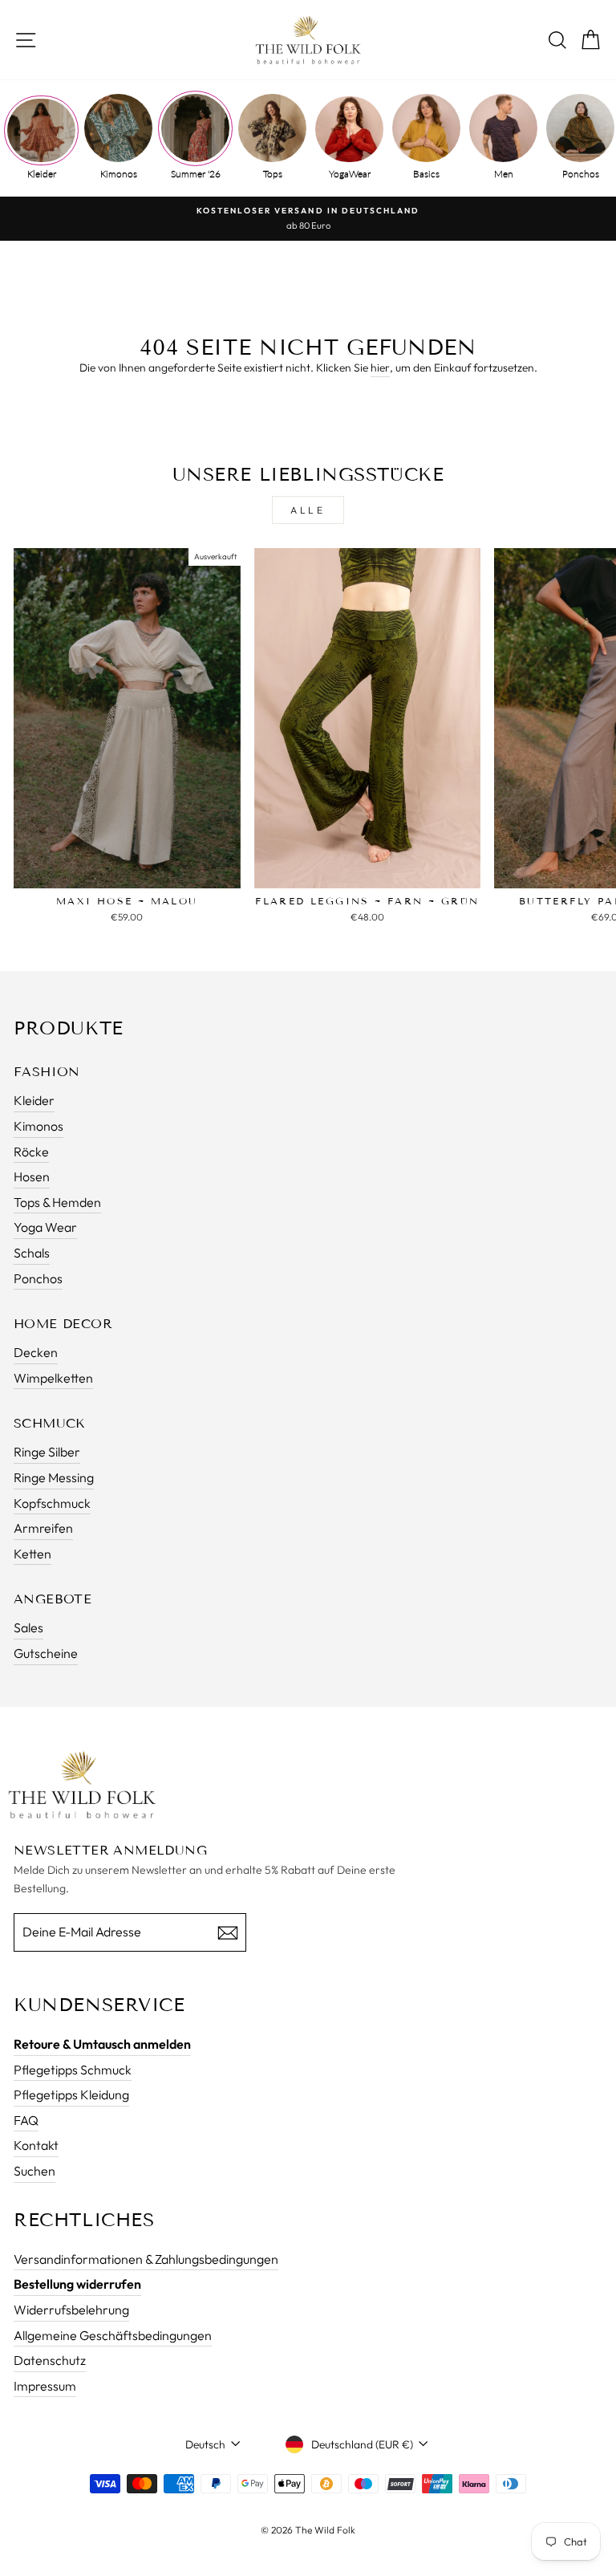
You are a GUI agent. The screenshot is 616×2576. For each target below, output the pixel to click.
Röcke (31, 1152)
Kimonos (119, 174)
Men (504, 174)
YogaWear (350, 174)
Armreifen (43, 1528)
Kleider (42, 174)
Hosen (32, 1176)
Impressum (45, 2386)
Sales (28, 1627)
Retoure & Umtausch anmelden (102, 2044)
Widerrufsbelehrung (71, 2310)
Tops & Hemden (57, 1202)
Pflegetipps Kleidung (71, 2095)
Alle (308, 510)
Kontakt (36, 2145)
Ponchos (581, 174)
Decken (36, 1352)
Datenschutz (50, 2360)
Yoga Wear (45, 1227)
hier (380, 368)
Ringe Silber (47, 1452)
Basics (426, 174)
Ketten (32, 1554)
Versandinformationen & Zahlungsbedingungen (146, 2259)
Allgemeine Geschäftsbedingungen (113, 2335)
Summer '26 (196, 174)
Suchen (34, 2171)
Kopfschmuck (52, 1503)
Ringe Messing (54, 1477)
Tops (273, 174)
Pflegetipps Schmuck (73, 2070)
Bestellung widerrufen (77, 2284)
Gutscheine (46, 1653)
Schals (32, 1253)
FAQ (26, 2120)
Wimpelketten (53, 1378)
